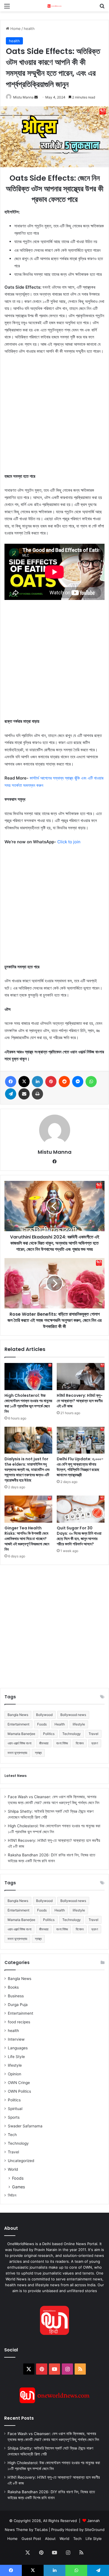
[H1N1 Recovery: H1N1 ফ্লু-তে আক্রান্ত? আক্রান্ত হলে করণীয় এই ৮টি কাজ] (81, 1376)
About (50, 2539)
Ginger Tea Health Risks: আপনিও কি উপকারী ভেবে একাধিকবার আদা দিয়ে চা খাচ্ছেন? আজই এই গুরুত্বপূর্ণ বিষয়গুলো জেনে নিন (27, 1539)
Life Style (16, 2057)
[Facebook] (11, 1082)
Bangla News (18, 1715)
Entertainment (18, 1724)
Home (15, 29)
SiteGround (95, 2530)
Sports (14, 2117)
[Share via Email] (24, 1094)
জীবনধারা (44, 1743)
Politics (49, 1734)
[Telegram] (11, 1094)
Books (13, 1987)
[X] (24, 1082)
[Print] (37, 1094)
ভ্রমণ (95, 1743)
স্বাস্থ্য (38, 1753)
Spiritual (15, 2109)
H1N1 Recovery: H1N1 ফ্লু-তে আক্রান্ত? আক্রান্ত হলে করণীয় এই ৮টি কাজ (80, 1401)
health (29, 29)
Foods (42, 1724)
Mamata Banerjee (21, 1734)
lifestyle (79, 1724)
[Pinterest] (51, 1082)
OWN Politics (19, 2091)
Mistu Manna (23, 97)
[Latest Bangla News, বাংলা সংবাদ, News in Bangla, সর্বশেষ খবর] (54, 6)
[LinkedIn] (37, 1082)
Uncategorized (21, 2161)
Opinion (15, 2074)
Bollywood (44, 1715)
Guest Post (31, 2539)
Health (60, 1724)
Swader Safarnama (25, 2126)
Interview (16, 2039)
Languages (18, 2048)
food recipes (19, 2022)
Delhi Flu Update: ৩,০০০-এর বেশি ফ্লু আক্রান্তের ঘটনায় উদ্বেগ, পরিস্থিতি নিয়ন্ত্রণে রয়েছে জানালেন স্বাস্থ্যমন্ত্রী (80, 1467)
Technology (72, 1734)
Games (18, 2187)
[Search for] (102, 8)
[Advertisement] (54, 416)
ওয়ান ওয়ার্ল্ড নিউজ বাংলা (19, 1743)
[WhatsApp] (91, 1082)
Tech (12, 2135)
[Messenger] (78, 1082)
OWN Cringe (19, 2083)
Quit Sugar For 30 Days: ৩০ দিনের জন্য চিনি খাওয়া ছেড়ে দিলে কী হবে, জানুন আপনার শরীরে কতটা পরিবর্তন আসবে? (79, 1536)
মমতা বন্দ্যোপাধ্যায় (17, 1753)
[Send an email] (36, 97)
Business (16, 1996)
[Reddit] (64, 1082)
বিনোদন (80, 1743)
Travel (93, 1734)
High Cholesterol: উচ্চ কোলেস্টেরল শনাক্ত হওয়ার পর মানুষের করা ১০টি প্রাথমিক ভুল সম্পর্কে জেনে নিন (28, 1403)
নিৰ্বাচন (12, 2195)
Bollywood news (73, 1715)
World (13, 2169)
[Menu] (7, 8)
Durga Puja (18, 2005)
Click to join (69, 842)
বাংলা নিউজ (62, 1743)
